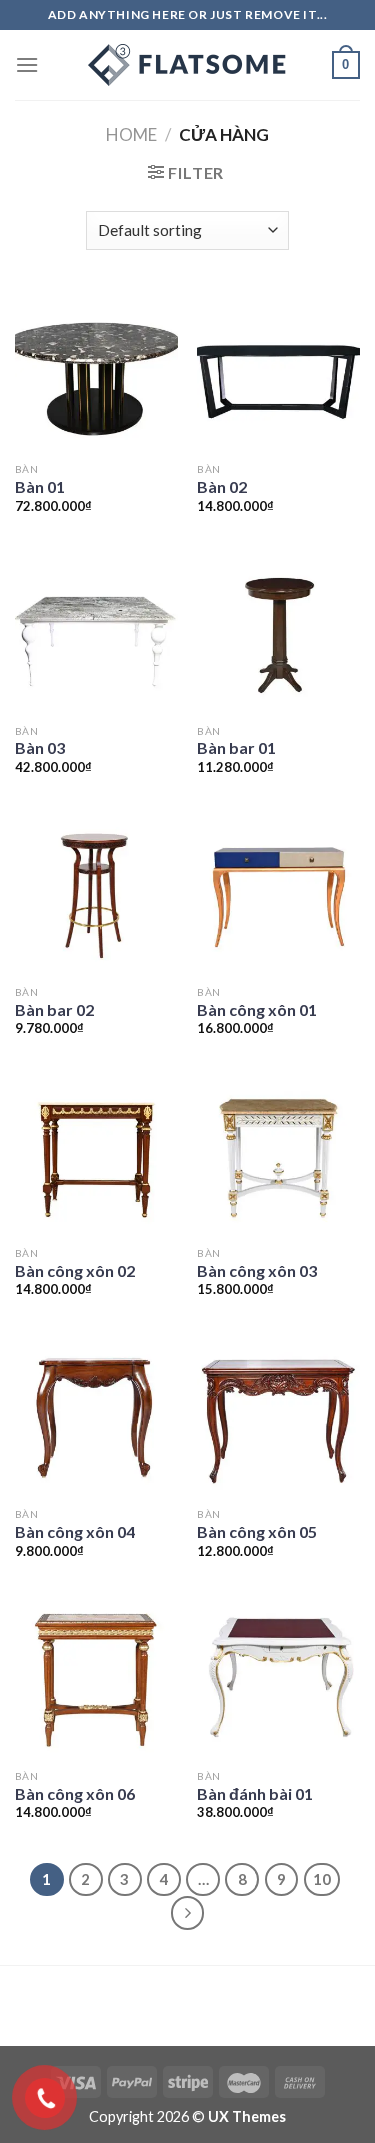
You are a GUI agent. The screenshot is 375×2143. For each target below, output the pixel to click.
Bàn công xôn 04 (75, 1531)
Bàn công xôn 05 (257, 1531)
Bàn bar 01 (236, 747)
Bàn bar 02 (54, 1009)
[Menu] (27, 64)
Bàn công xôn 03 (257, 1270)
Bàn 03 (40, 747)
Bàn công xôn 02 (75, 1270)
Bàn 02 (222, 486)
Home (131, 134)
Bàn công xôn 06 (75, 1793)
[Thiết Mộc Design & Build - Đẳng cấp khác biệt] (188, 65)
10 (322, 1879)
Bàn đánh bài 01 (255, 1793)
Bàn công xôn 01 (257, 1009)
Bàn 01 (40, 486)
